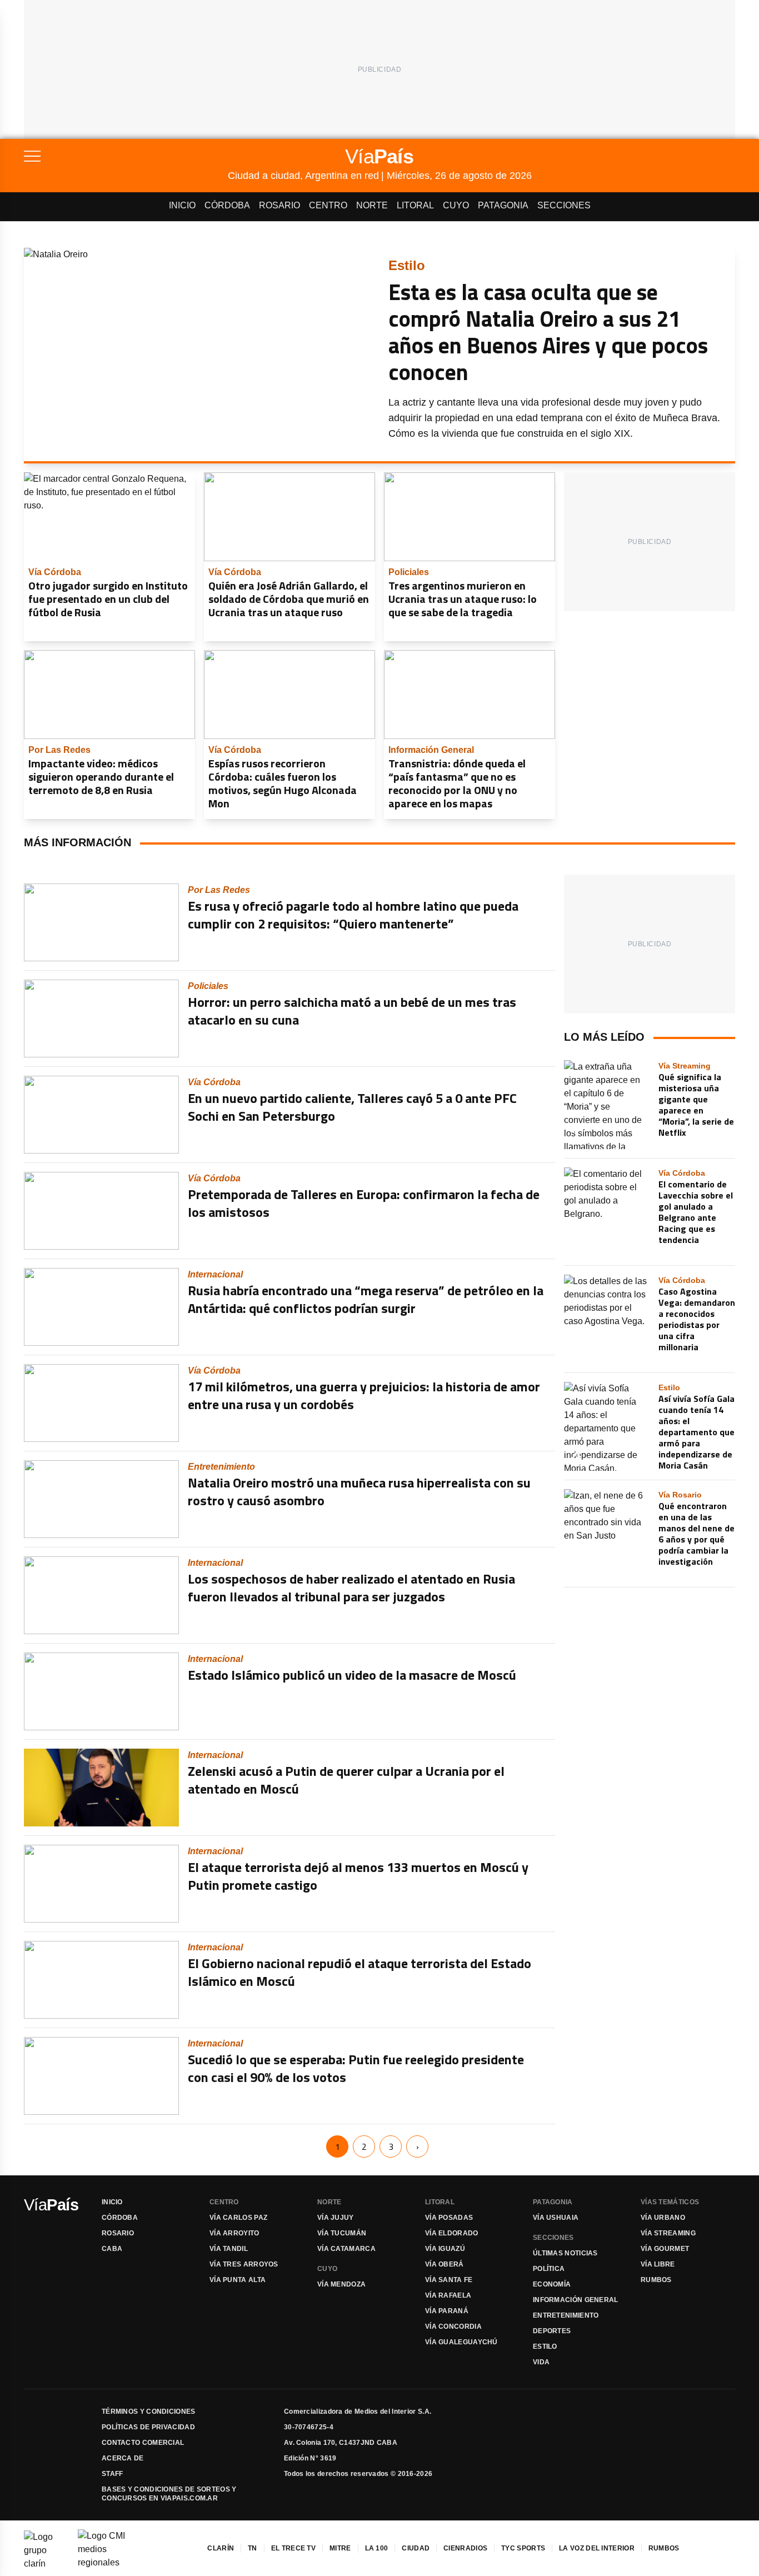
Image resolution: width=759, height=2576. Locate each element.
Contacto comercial (143, 2443)
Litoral (415, 205)
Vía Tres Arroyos (244, 2264)
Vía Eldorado (452, 2233)
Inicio (182, 205)
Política (549, 2269)
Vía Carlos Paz (238, 2218)
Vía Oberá (445, 2264)
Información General (576, 2300)
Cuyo (456, 205)
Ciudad (416, 2548)
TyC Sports (523, 2548)
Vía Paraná (447, 2311)
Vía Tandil (229, 2249)
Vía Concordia (453, 2327)
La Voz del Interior (597, 2548)
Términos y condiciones (149, 2412)
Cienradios (465, 2548)
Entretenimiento (566, 2315)
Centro (328, 205)
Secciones (564, 205)
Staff (113, 2474)
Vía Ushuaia (556, 2218)
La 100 (377, 2548)
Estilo (545, 2347)
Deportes (552, 2331)
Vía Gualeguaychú (461, 2342)
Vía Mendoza (341, 2284)
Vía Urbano (663, 2218)
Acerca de (123, 2458)
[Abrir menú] (126, 156)
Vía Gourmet (665, 2249)
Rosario (279, 205)
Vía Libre (658, 2264)
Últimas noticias (565, 2253)
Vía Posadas (449, 2218)
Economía (552, 2284)
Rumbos (656, 2280)
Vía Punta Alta (238, 2280)
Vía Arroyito (234, 2233)
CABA (112, 2249)
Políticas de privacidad (148, 2427)
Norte (372, 205)
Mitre (340, 2548)
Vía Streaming (668, 2233)
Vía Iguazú (445, 2249)
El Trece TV (293, 2548)
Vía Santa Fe (449, 2280)
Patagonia (503, 205)
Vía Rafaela (448, 2295)
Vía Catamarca (346, 2249)
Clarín (221, 2548)
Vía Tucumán (342, 2233)
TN (253, 2548)
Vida (541, 2362)
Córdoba (227, 205)
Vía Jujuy (336, 2218)
